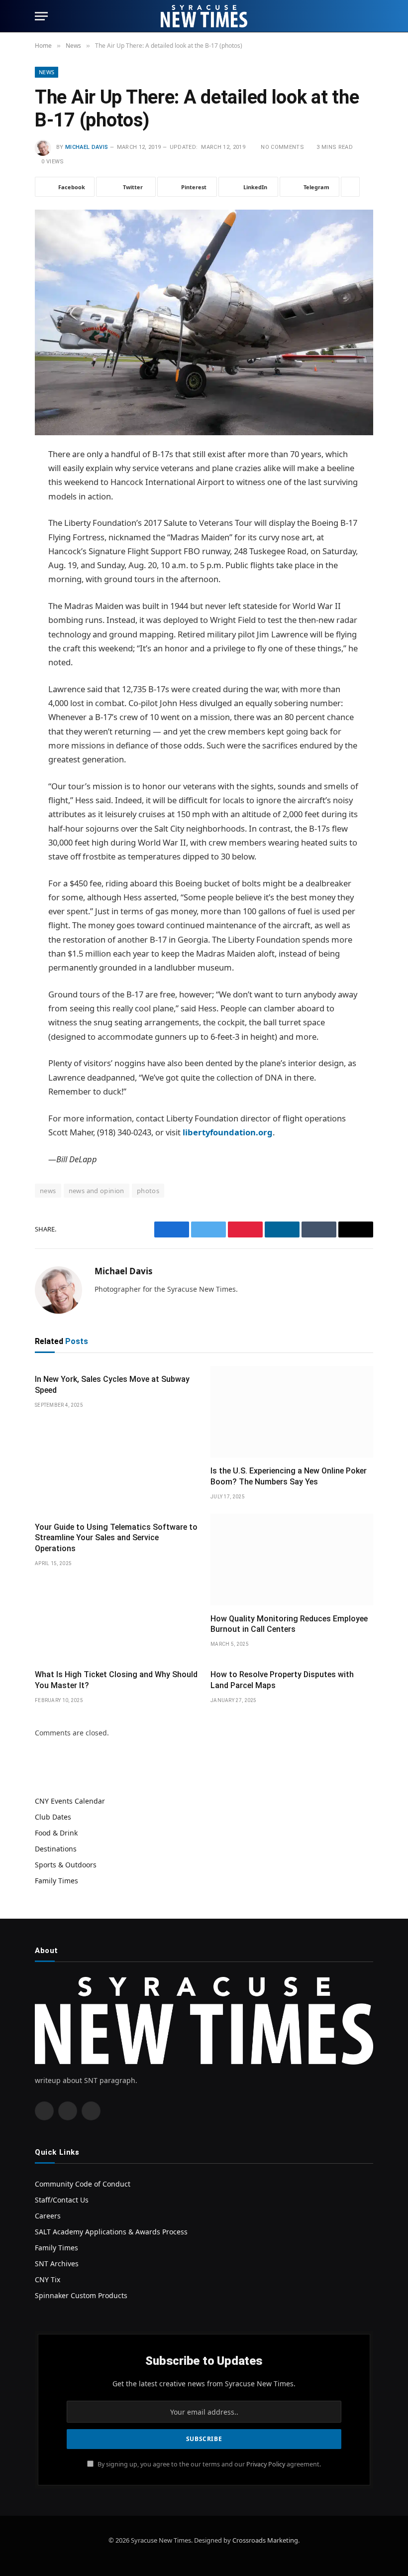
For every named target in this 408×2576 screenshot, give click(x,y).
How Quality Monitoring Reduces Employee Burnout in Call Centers (289, 1624)
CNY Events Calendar (70, 1801)
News (47, 72)
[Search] (369, 16)
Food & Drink (56, 1833)
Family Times (56, 1881)
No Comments (282, 147)
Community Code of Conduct (83, 2184)
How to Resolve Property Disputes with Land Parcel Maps (282, 1680)
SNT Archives (57, 2264)
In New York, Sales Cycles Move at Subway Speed (112, 1385)
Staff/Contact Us (62, 2200)
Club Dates (53, 1817)
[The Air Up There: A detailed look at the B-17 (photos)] (204, 320)
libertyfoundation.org (228, 1132)
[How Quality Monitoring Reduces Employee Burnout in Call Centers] (292, 1560)
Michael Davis (87, 147)
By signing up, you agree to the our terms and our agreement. (208, 2464)
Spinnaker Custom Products (81, 2295)
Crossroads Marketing (265, 2540)
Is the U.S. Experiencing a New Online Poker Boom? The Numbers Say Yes (289, 1476)
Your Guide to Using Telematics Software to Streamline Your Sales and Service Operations (116, 1538)
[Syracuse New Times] (204, 16)
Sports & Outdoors (66, 1865)
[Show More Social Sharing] (350, 187)
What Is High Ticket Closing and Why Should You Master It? (116, 1680)
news (48, 1191)
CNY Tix (48, 2279)
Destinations (56, 1849)
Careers (48, 2216)
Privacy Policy (266, 2464)
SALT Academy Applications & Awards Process (111, 2232)
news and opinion (97, 1191)
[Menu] (41, 16)
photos (148, 1191)
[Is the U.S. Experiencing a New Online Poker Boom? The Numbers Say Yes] (292, 1412)
